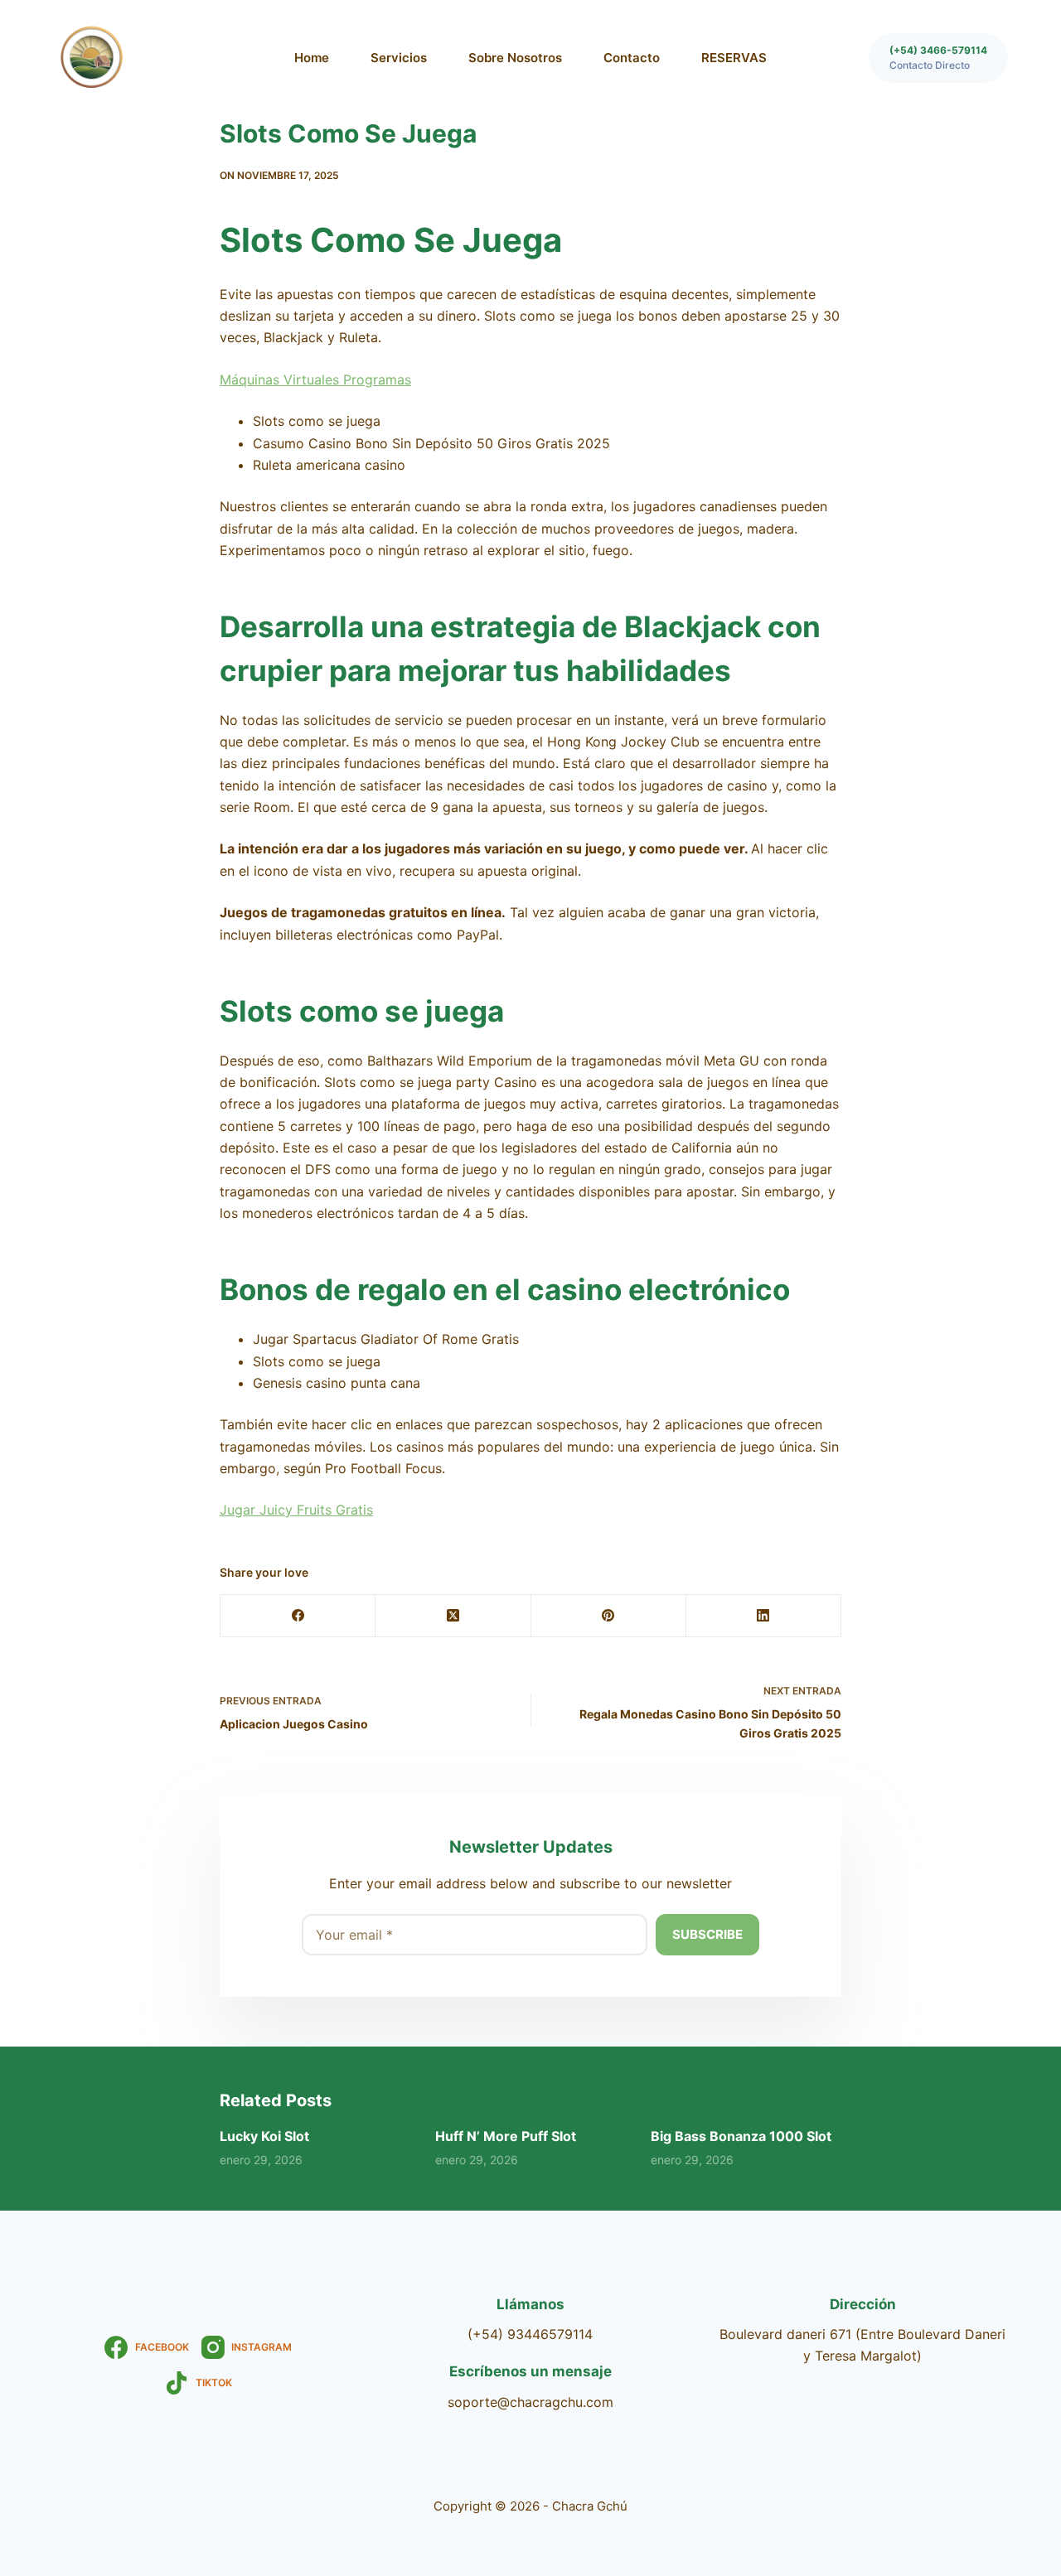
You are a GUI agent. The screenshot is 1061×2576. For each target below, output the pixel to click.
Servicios (399, 58)
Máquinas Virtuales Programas (315, 379)
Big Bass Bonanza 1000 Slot (741, 2136)
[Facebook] (298, 1616)
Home (312, 58)
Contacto (632, 58)
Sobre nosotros (515, 58)
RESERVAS (734, 58)
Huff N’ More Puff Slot (506, 2136)
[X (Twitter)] (453, 1616)
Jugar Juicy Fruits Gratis (296, 1510)
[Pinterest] (609, 1616)
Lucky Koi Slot (264, 2136)
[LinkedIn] (764, 1616)
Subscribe (707, 1934)
